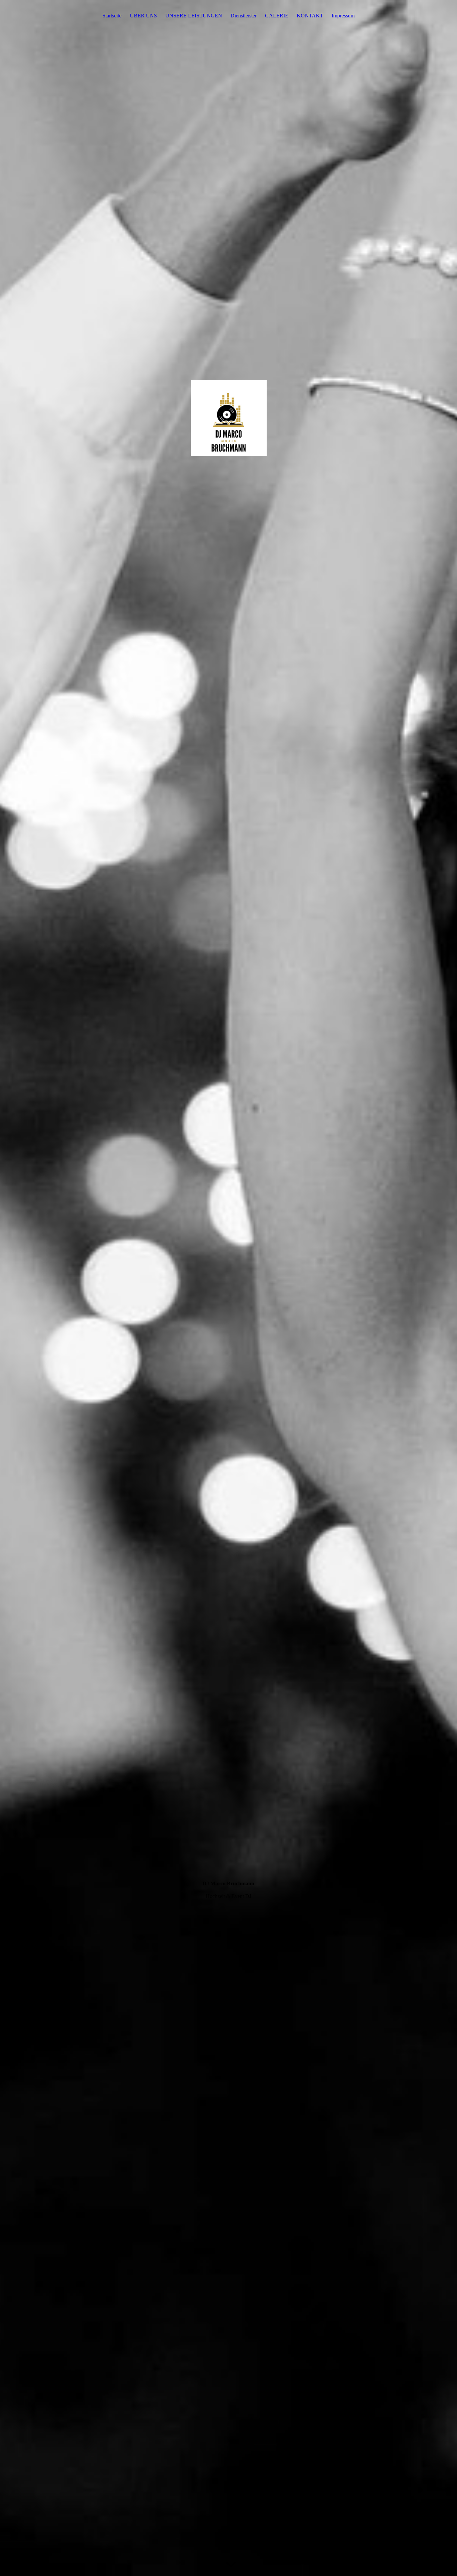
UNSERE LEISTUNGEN (194, 16)
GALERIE (277, 16)
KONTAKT (310, 16)
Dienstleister (244, 16)
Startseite (112, 16)
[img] (229, 1288)
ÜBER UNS (143, 16)
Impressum (343, 16)
